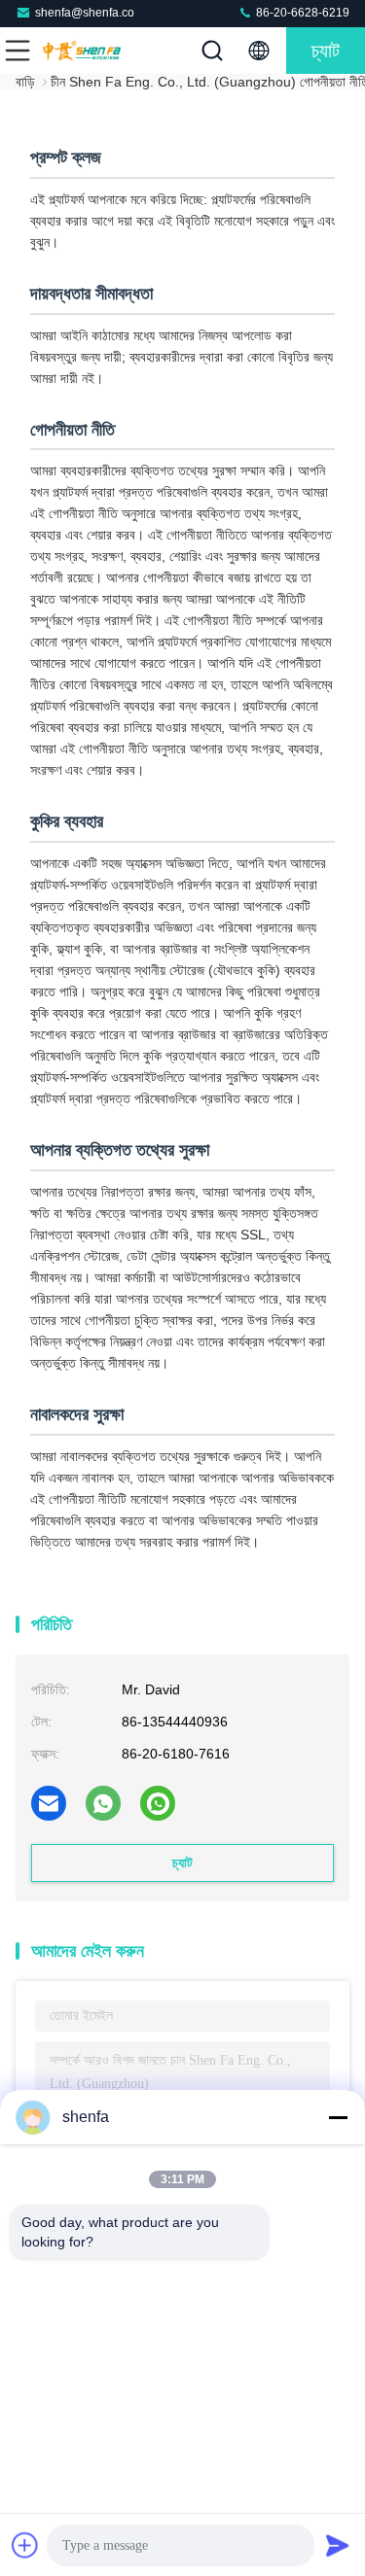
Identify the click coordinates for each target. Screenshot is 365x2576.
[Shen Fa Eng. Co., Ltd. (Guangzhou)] (82, 51)
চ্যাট (326, 51)
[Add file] (25, 2545)
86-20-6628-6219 (301, 13)
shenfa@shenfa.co (85, 13)
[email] (49, 1803)
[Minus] (338, 2117)
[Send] (338, 2545)
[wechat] (158, 1803)
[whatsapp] (103, 1803)
